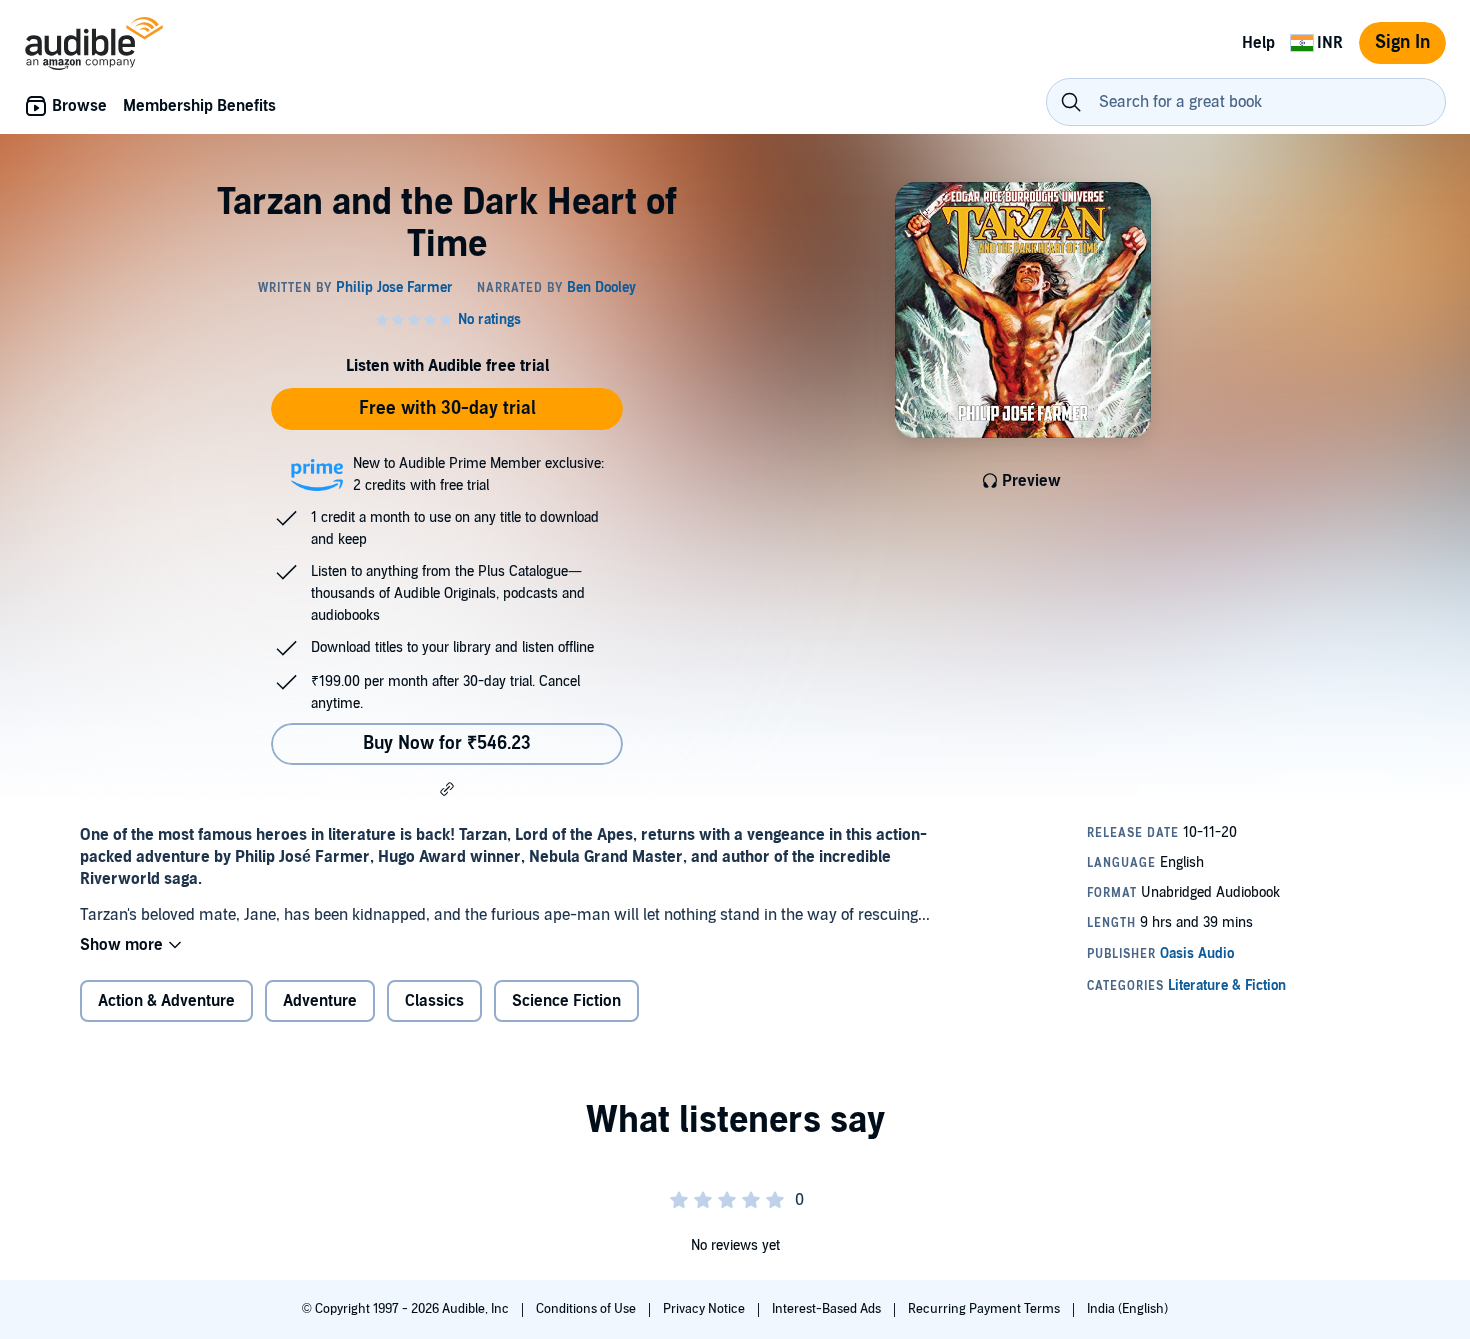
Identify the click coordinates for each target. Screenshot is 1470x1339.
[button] (447, 789)
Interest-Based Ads (828, 1309)
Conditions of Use (587, 1309)
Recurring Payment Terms (985, 1309)
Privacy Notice (705, 1309)
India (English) (1127, 1309)
